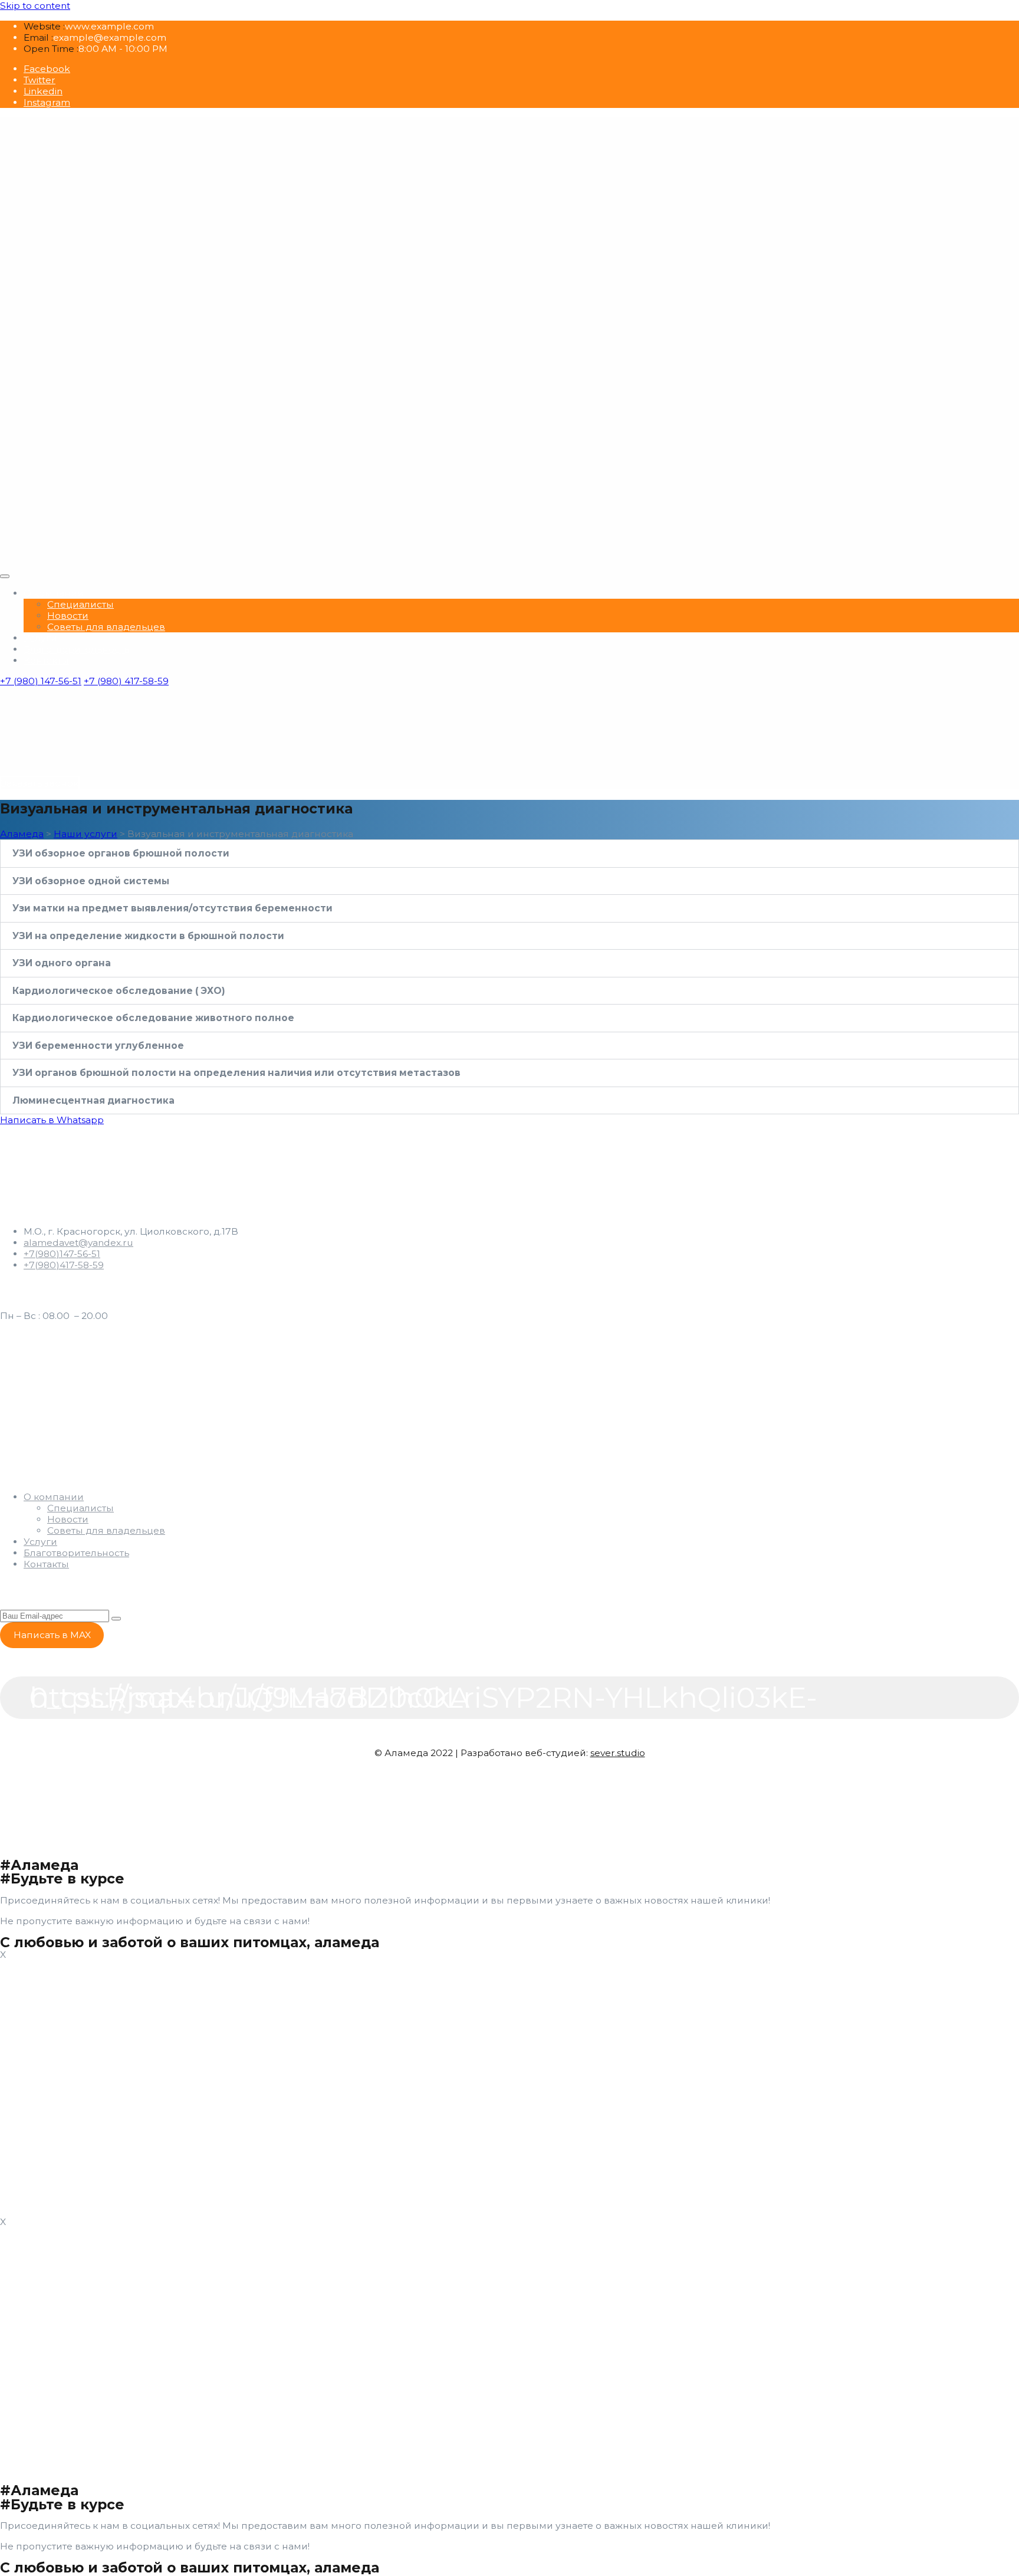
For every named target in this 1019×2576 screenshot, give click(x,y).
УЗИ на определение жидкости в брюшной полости (148, 936)
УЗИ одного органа (62, 963)
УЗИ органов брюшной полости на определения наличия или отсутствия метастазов (236, 1073)
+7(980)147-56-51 (62, 1254)
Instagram (47, 102)
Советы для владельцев (106, 627)
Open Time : (51, 49)
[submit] (116, 1619)
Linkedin (43, 91)
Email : (38, 37)
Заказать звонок (40, 783)
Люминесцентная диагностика (93, 1100)
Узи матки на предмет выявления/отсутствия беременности (172, 908)
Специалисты (80, 604)
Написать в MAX (52, 1635)
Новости (68, 616)
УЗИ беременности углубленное (98, 1046)
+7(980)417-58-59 (64, 1265)
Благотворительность (76, 649)
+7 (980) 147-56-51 (41, 681)
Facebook (47, 69)
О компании (54, 593)
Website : (44, 26)
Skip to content (35, 6)
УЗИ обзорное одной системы (91, 881)
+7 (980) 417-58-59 (126, 681)
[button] (509, 854)
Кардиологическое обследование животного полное (153, 1018)
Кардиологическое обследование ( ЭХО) (119, 991)
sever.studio (618, 1753)
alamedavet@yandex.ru (78, 1243)
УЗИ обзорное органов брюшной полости (121, 853)
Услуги (40, 638)
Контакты (46, 660)
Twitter (40, 80)
